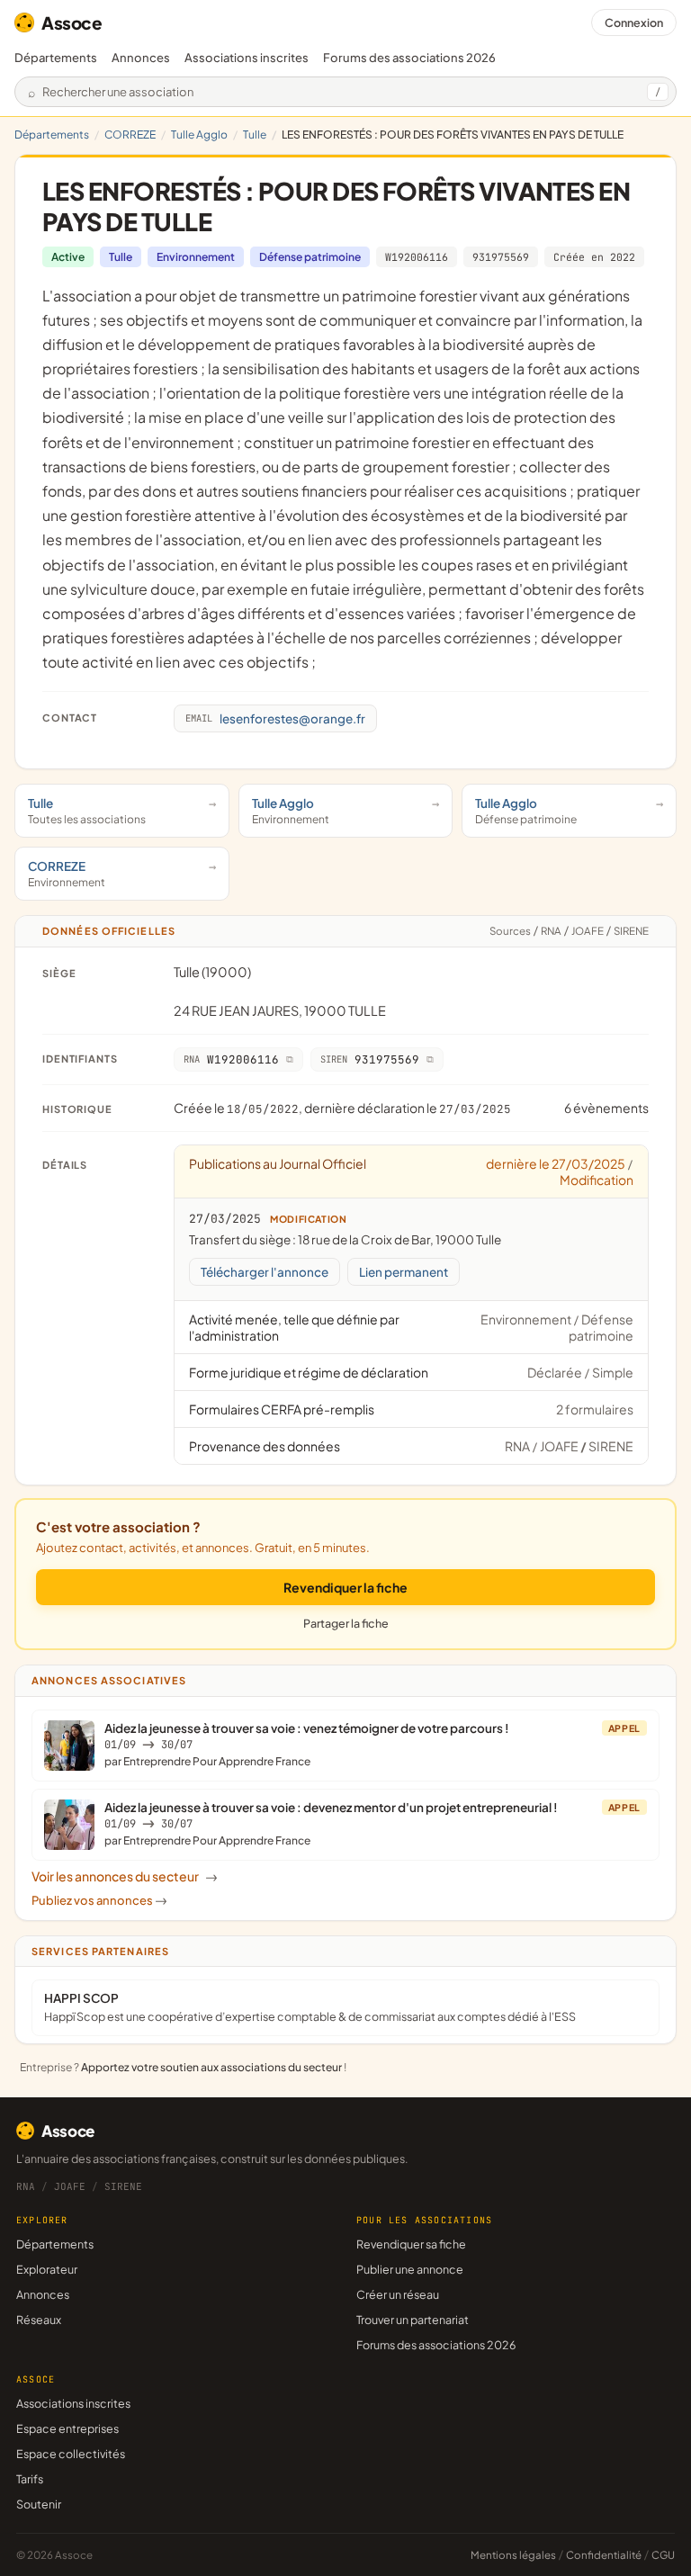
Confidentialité (604, 2555)
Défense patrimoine (310, 257)
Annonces (141, 58)
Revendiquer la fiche (345, 1587)
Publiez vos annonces (99, 1900)
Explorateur (47, 2269)
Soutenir (39, 2504)
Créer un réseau (398, 2294)
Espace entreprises (67, 2428)
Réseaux (39, 2320)
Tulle (255, 135)
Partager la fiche (346, 1623)
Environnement (196, 257)
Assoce (72, 22)
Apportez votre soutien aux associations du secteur (211, 2067)
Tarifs (30, 2479)
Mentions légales (513, 2555)
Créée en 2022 (594, 257)
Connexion (634, 22)
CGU (663, 2555)
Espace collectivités (71, 2454)
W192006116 (417, 257)
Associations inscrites (247, 58)
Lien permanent (404, 1272)
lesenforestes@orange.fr (275, 718)
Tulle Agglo (199, 135)
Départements (56, 58)
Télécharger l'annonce (265, 1272)
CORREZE (130, 135)
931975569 (501, 257)
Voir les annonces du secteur (125, 1876)
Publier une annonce (410, 2269)
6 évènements (606, 1108)
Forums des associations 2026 (436, 2345)
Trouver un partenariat (413, 2320)
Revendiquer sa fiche (411, 2244)
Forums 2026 (409, 58)
